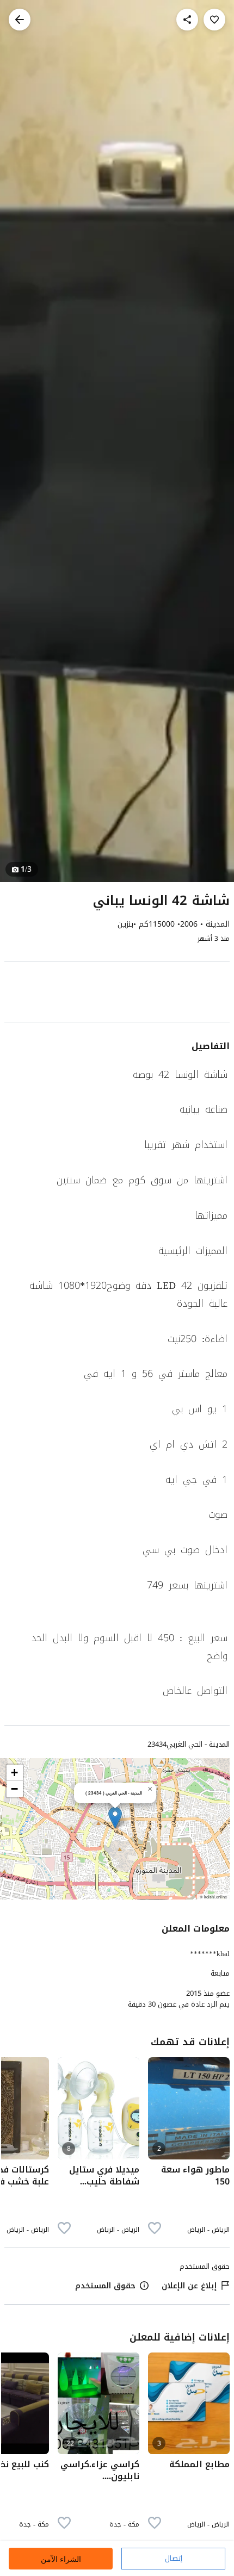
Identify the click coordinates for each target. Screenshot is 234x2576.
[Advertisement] (117, 994)
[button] (115, 1818)
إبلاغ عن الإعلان (189, 2286)
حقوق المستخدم (105, 2286)
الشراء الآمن (61, 2559)
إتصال (174, 2558)
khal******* (210, 1954)
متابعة (220, 1973)
